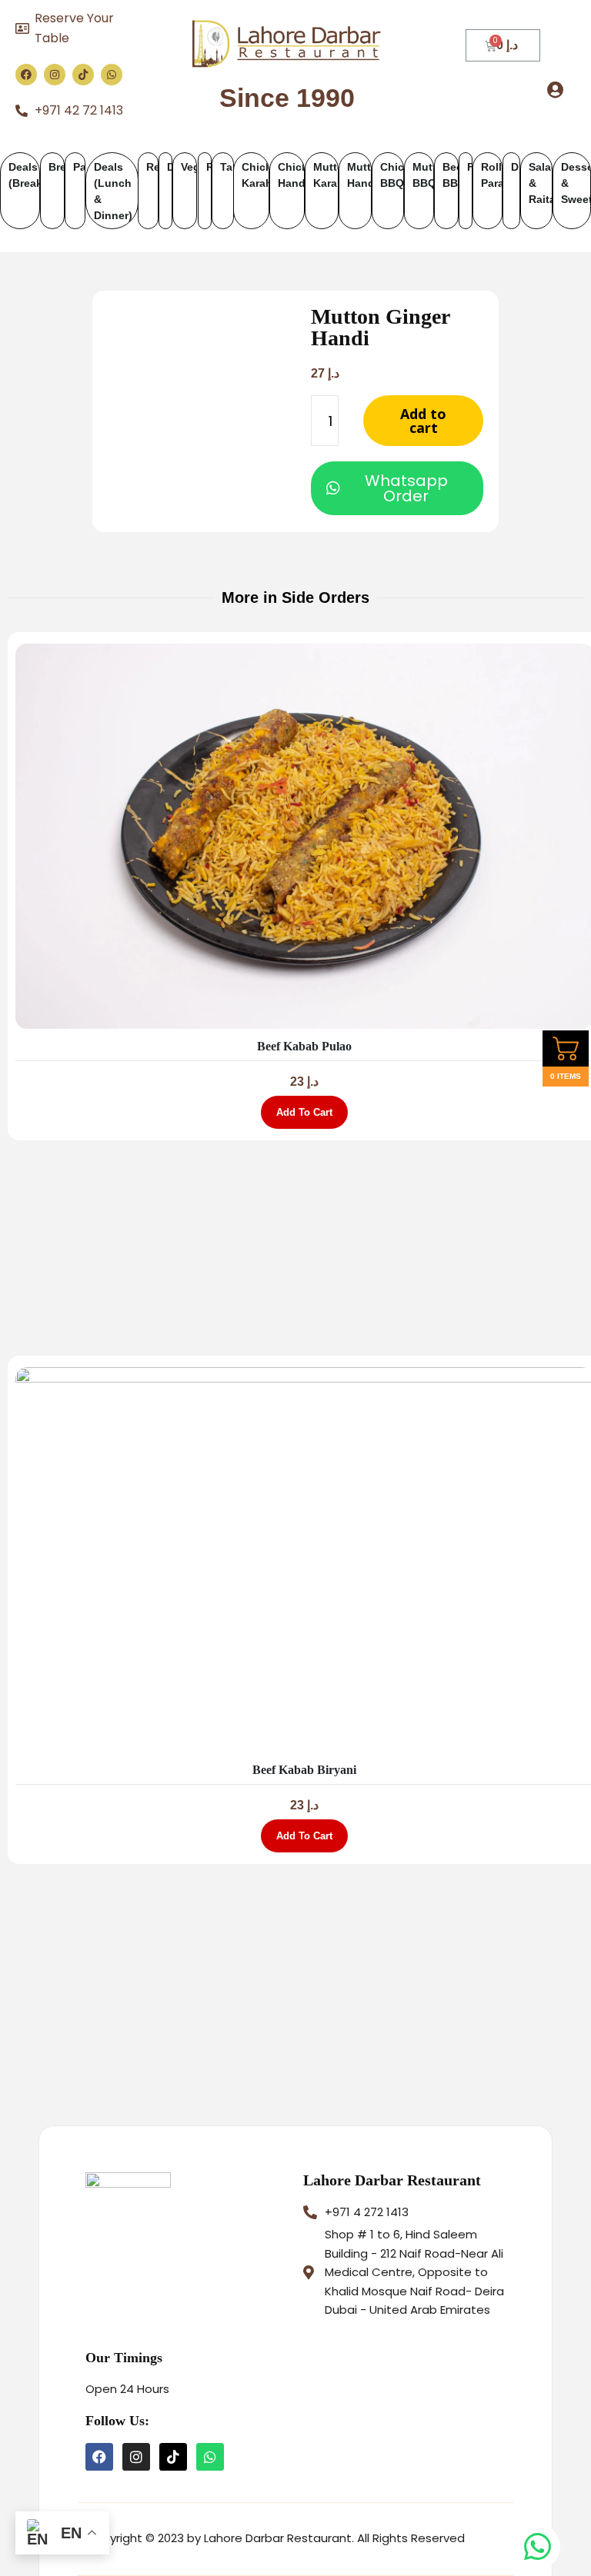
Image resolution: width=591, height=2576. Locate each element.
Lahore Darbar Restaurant (392, 2180)
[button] (556, 90)
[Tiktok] (83, 75)
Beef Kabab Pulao (304, 1046)
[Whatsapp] (112, 75)
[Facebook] (26, 75)
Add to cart (423, 421)
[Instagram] (55, 75)
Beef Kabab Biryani (304, 1770)
